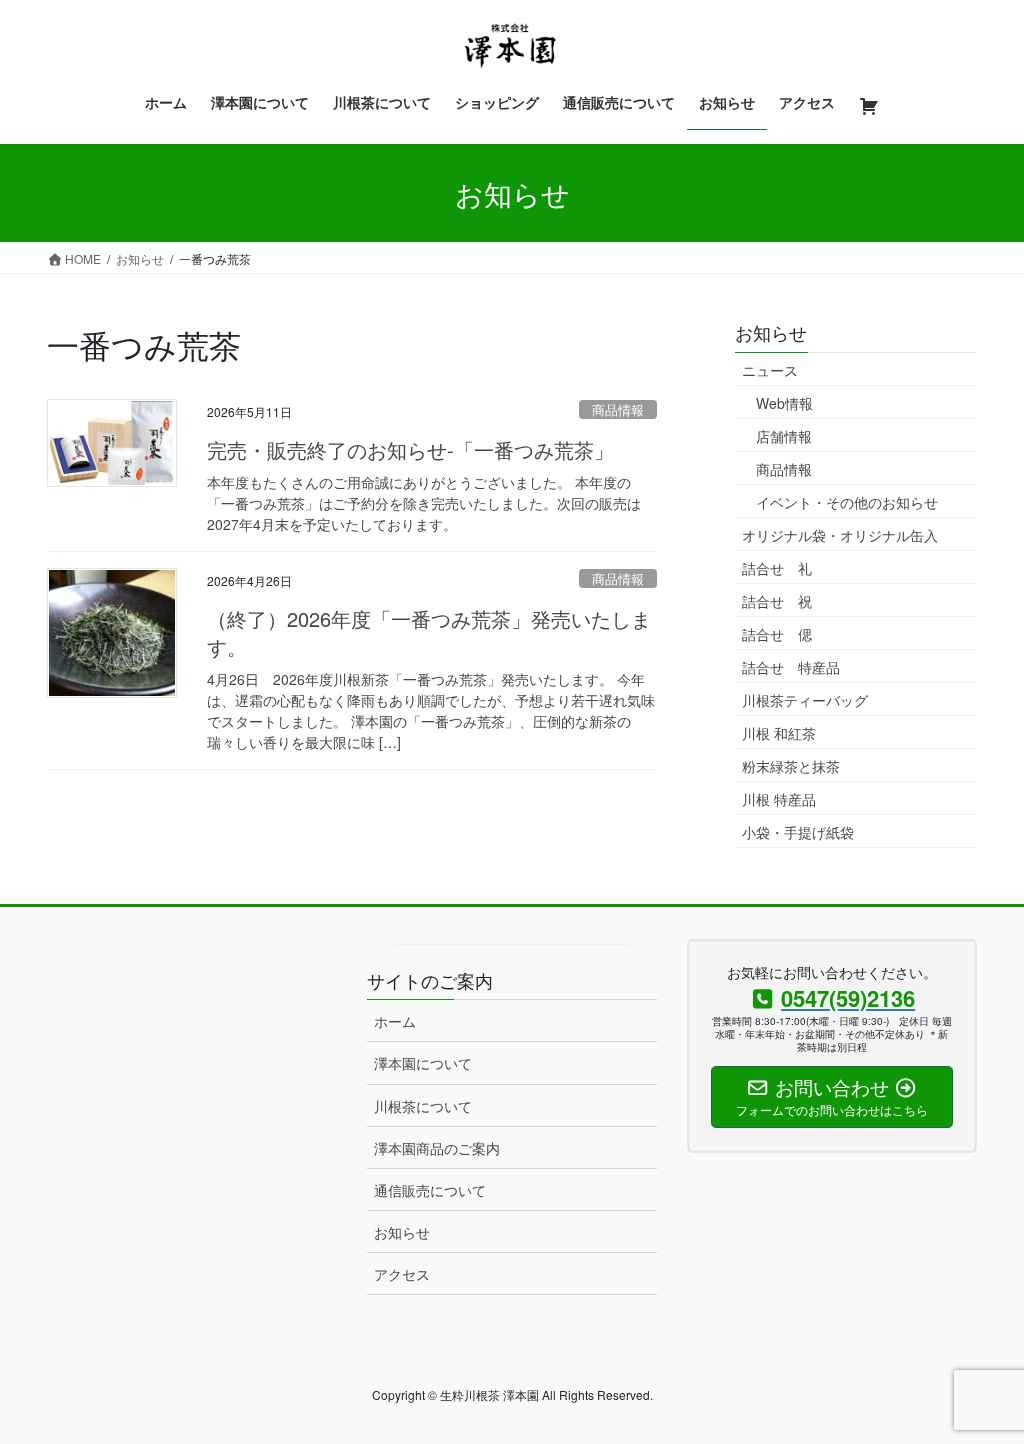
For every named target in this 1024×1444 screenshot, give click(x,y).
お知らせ (402, 1232)
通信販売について (430, 1190)
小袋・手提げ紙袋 (798, 832)
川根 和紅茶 (779, 733)
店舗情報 (784, 436)
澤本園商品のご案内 (437, 1148)
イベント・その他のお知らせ (847, 502)
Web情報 (784, 403)
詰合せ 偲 (777, 634)
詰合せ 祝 (777, 601)
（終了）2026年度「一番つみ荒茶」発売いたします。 (429, 632)
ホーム (395, 1021)
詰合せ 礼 (777, 568)
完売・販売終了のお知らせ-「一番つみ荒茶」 (410, 449)
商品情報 (618, 409)
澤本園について (423, 1063)
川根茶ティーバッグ (805, 700)
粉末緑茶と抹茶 (791, 766)
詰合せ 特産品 (791, 667)
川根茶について (423, 1106)
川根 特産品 (779, 799)
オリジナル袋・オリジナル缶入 (840, 535)
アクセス (402, 1274)
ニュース (770, 370)
